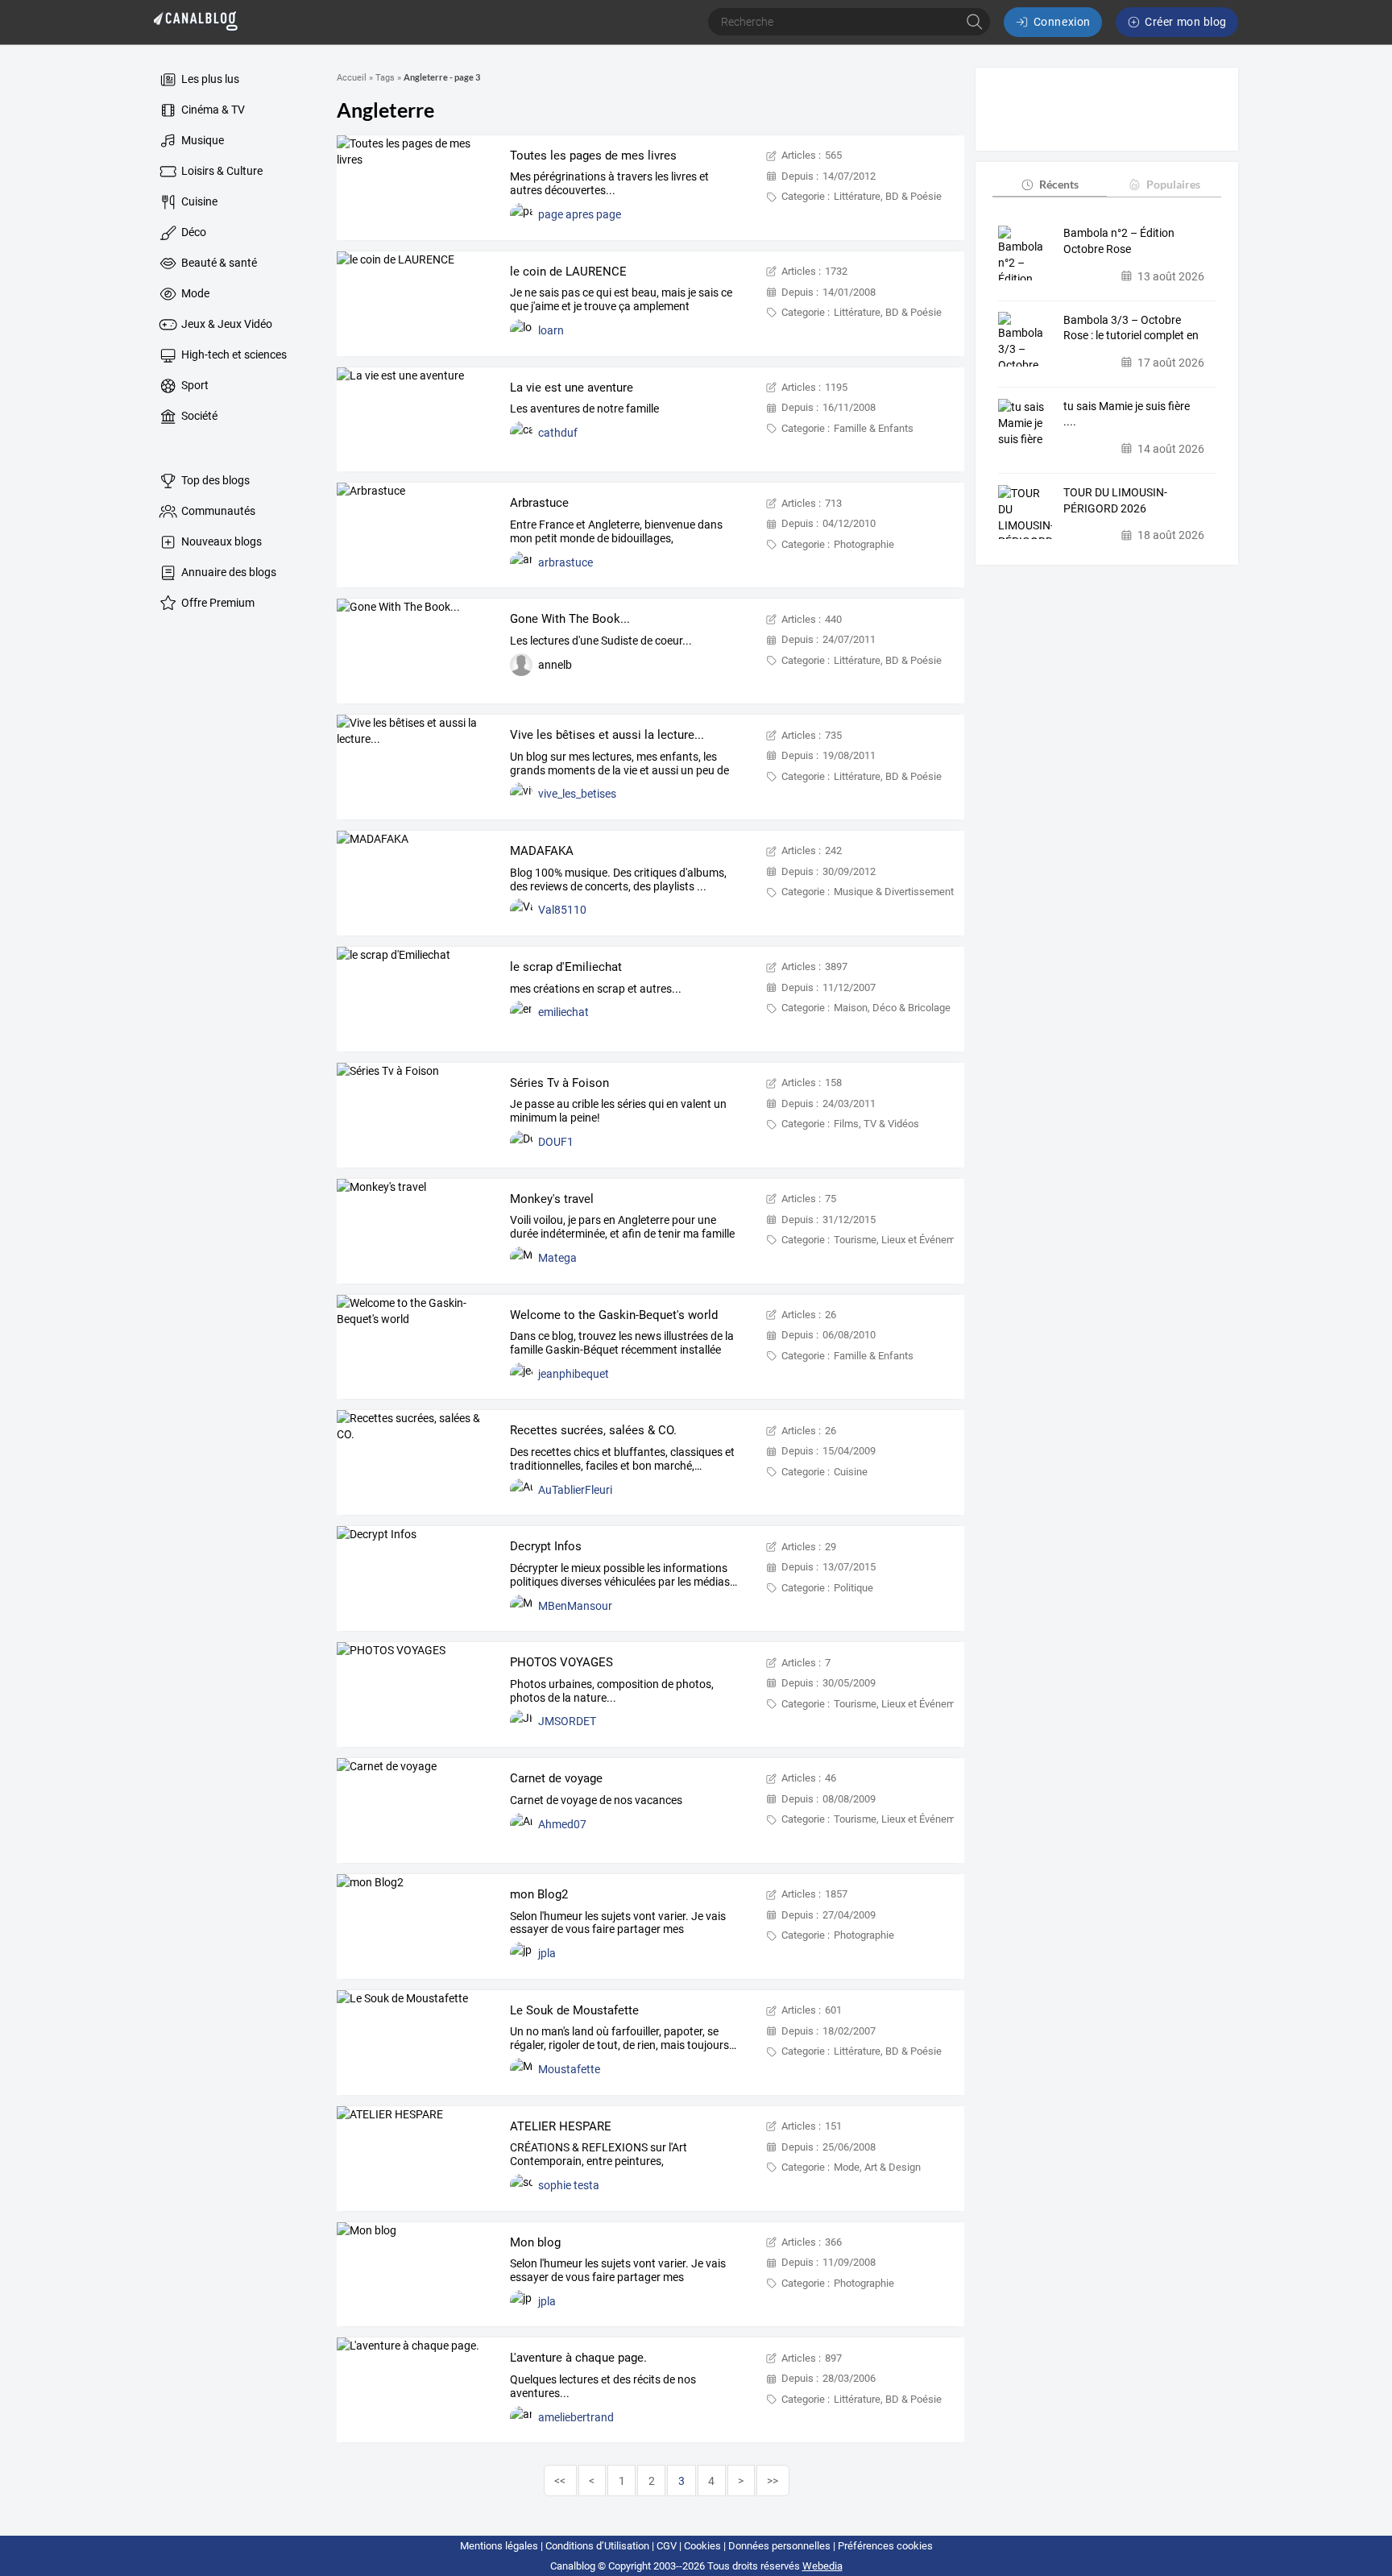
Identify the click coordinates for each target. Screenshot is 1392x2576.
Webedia (822, 2566)
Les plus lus (209, 79)
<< (560, 2481)
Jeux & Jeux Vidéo (226, 324)
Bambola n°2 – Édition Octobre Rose (1119, 241)
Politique (853, 1588)
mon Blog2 (539, 1894)
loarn (551, 330)
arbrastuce (565, 562)
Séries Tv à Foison (559, 1083)
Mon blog (535, 2242)
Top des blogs (214, 480)
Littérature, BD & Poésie (888, 196)
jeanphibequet (574, 1374)
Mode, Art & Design (877, 2167)
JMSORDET (567, 1721)
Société (198, 416)
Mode (194, 293)
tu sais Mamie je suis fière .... (1127, 414)
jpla (547, 1953)
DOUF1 (556, 1142)
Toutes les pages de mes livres (593, 156)
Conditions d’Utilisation (597, 2546)
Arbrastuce (539, 503)
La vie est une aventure (572, 388)
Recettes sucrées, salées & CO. (593, 1430)
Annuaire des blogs (228, 572)
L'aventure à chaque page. (578, 2358)
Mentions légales (499, 2546)
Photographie (864, 544)
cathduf (558, 433)
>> (773, 2481)
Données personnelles (779, 2546)
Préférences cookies (885, 2546)
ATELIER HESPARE (561, 2126)
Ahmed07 (562, 1824)
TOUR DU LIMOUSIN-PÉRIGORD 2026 (1115, 500)
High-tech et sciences (233, 355)
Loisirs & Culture (221, 171)
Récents (1059, 184)
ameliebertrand (576, 2417)
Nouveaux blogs (220, 541)
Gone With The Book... (570, 619)
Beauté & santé (218, 263)
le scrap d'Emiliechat (566, 967)
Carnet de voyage (556, 1778)
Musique (201, 140)
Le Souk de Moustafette (574, 2010)
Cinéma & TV (212, 110)
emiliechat (563, 1012)
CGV (667, 2546)
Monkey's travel (552, 1199)
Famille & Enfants (874, 428)
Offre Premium (217, 603)
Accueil (352, 78)
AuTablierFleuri (575, 1490)
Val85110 (562, 910)
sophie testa (569, 2185)
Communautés (217, 511)
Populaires (1173, 184)
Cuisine (198, 201)
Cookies (702, 2546)
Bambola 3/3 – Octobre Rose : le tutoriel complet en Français (1131, 328)
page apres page (580, 214)
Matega (557, 1258)
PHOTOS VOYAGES (561, 1662)
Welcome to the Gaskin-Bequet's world (614, 1315)
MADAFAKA (542, 851)
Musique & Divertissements (897, 892)
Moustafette (569, 2069)
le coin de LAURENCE (568, 272)
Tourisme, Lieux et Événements (905, 1240)
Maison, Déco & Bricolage (892, 1008)
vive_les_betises (577, 794)
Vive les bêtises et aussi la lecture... (607, 735)
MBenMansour (575, 1606)
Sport (194, 385)
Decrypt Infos (546, 1546)
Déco (193, 232)
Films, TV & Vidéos (876, 1124)
